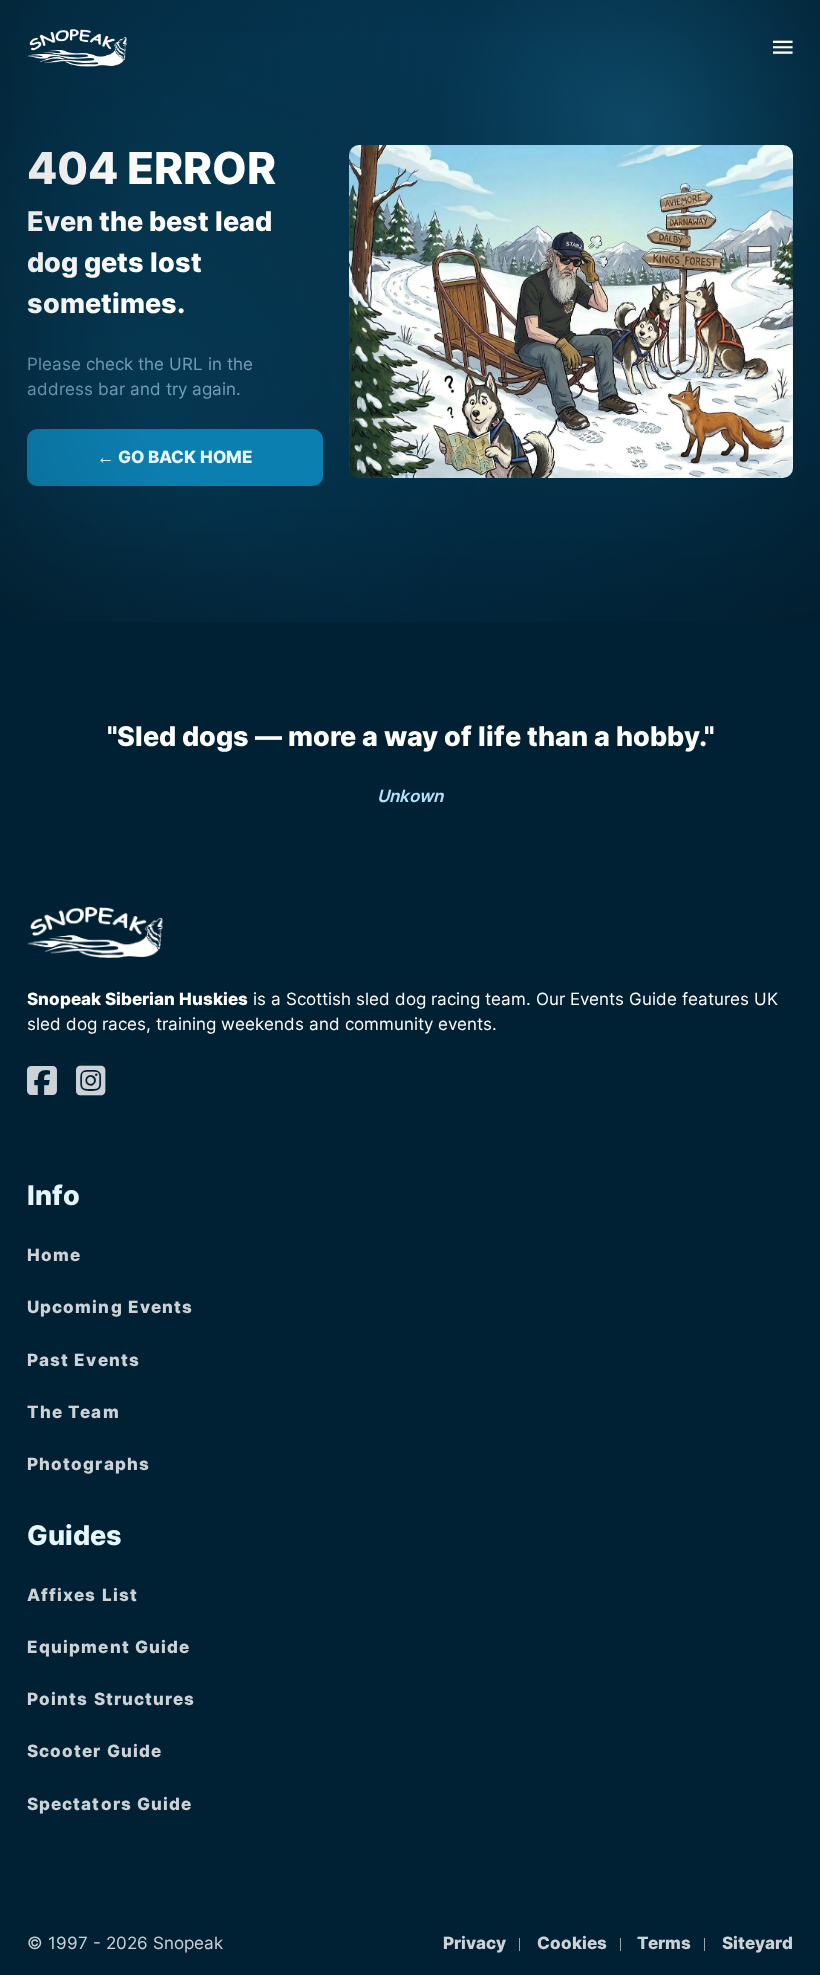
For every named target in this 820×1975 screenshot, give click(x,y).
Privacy (474, 1943)
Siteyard (757, 1943)
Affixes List (82, 1595)
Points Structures (111, 1699)
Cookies (572, 1943)
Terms (664, 1943)
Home (54, 1255)
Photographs (88, 1464)
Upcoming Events (110, 1307)
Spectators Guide (110, 1804)
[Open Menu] (783, 47)
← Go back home (175, 457)
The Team (73, 1412)
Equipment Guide (109, 1647)
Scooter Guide (94, 1751)
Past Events (83, 1360)
